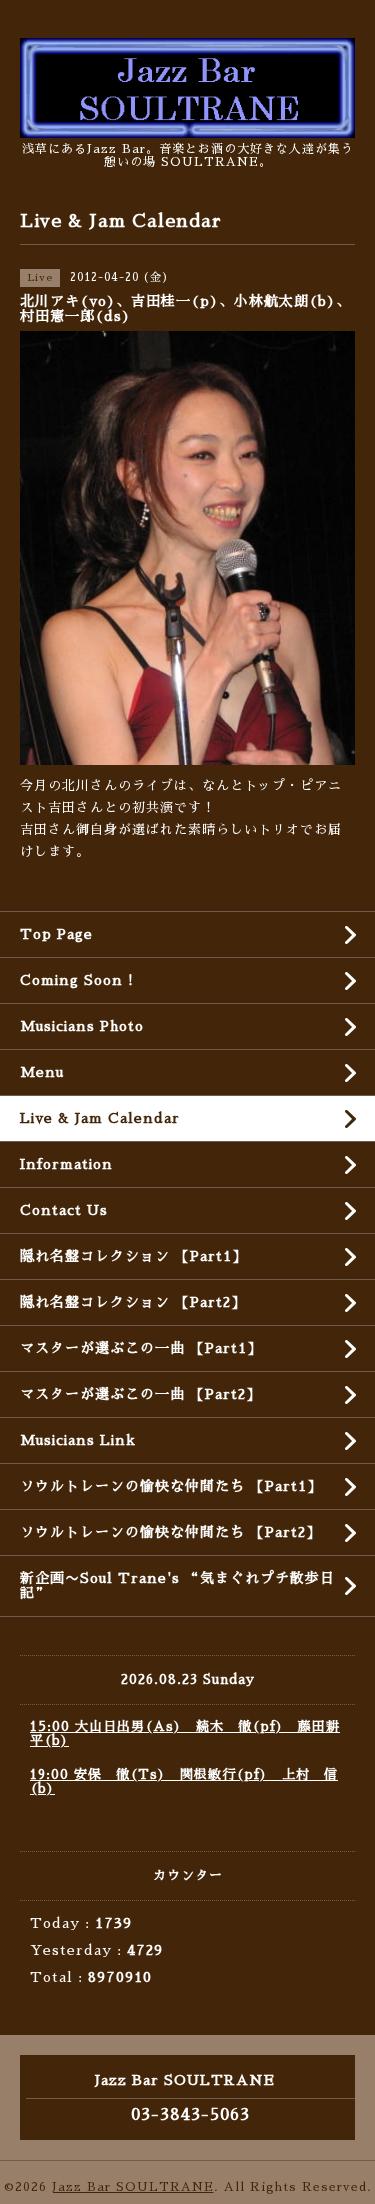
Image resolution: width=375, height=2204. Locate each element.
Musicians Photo (82, 1026)
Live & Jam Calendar (100, 1118)
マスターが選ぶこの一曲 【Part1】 (141, 1348)
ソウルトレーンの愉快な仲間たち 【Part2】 (170, 1532)
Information (66, 1164)
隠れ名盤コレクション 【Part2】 (133, 1302)
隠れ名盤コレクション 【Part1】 (133, 1256)
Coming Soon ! (77, 980)
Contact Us (64, 1210)
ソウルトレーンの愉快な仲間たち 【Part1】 (171, 1486)
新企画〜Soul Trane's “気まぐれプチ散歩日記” (177, 1585)
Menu (42, 1072)
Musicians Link (78, 1440)
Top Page (56, 934)
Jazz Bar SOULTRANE (133, 2187)
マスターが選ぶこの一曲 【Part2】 (140, 1394)
